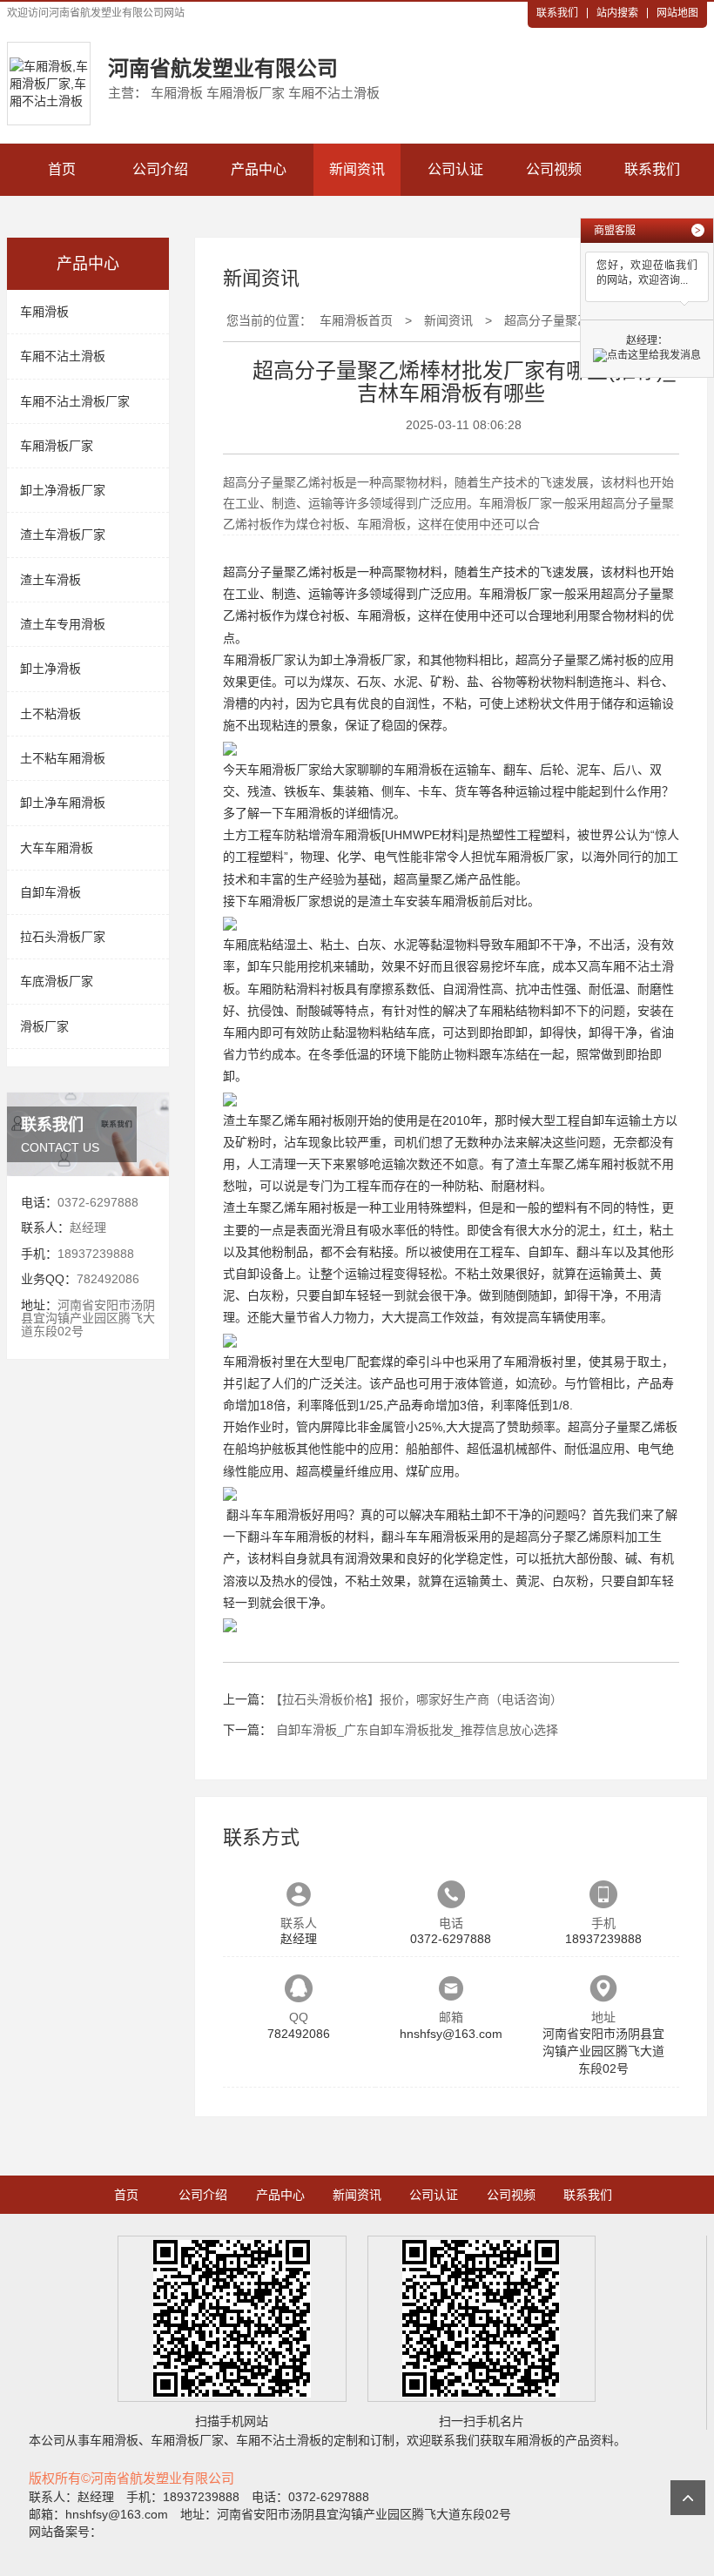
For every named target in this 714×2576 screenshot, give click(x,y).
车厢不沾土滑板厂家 (75, 401)
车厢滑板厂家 (57, 446)
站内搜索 (617, 13)
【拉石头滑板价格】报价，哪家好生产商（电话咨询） (419, 1699)
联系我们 (557, 13)
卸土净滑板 (51, 669)
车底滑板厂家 (57, 981)
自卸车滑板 (51, 892)
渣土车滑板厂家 (63, 535)
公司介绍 (160, 169)
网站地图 (677, 13)
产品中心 (259, 169)
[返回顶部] (688, 2498)
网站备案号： (65, 2532)
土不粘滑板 (51, 714)
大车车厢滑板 (57, 848)
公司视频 (554, 169)
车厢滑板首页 (356, 320)
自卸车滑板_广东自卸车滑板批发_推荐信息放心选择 (417, 1730)
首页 (62, 169)
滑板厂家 (44, 1026)
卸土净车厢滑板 (63, 803)
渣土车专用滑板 (63, 624)
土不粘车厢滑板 (63, 758)
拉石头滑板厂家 (63, 937)
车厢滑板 (44, 312)
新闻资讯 (357, 169)
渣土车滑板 (51, 580)
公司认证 (455, 169)
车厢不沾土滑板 (63, 356)
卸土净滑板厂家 (63, 490)
